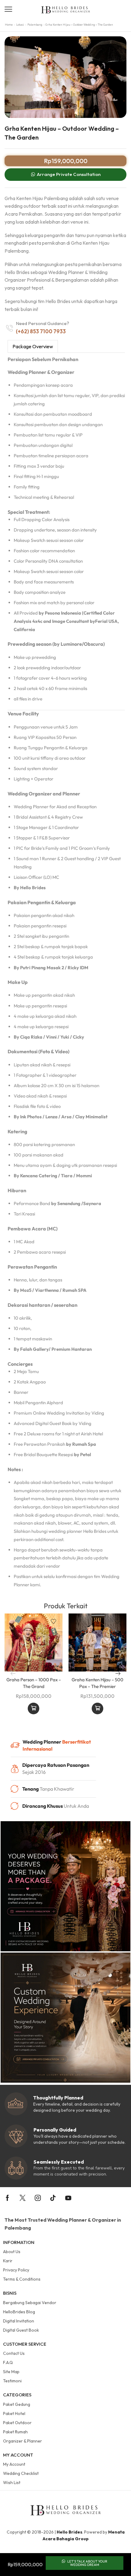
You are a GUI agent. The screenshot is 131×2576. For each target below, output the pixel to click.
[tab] (33, 346)
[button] (8, 9)
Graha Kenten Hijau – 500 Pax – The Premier (97, 1683)
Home (9, 25)
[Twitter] (23, 2198)
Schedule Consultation (34, 1708)
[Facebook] (7, 2198)
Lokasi (20, 25)
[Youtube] (68, 2198)
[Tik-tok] (53, 2198)
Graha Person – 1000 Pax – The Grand (34, 1683)
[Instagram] (38, 2198)
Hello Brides (69, 2532)
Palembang (35, 25)
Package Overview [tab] (33, 346)
